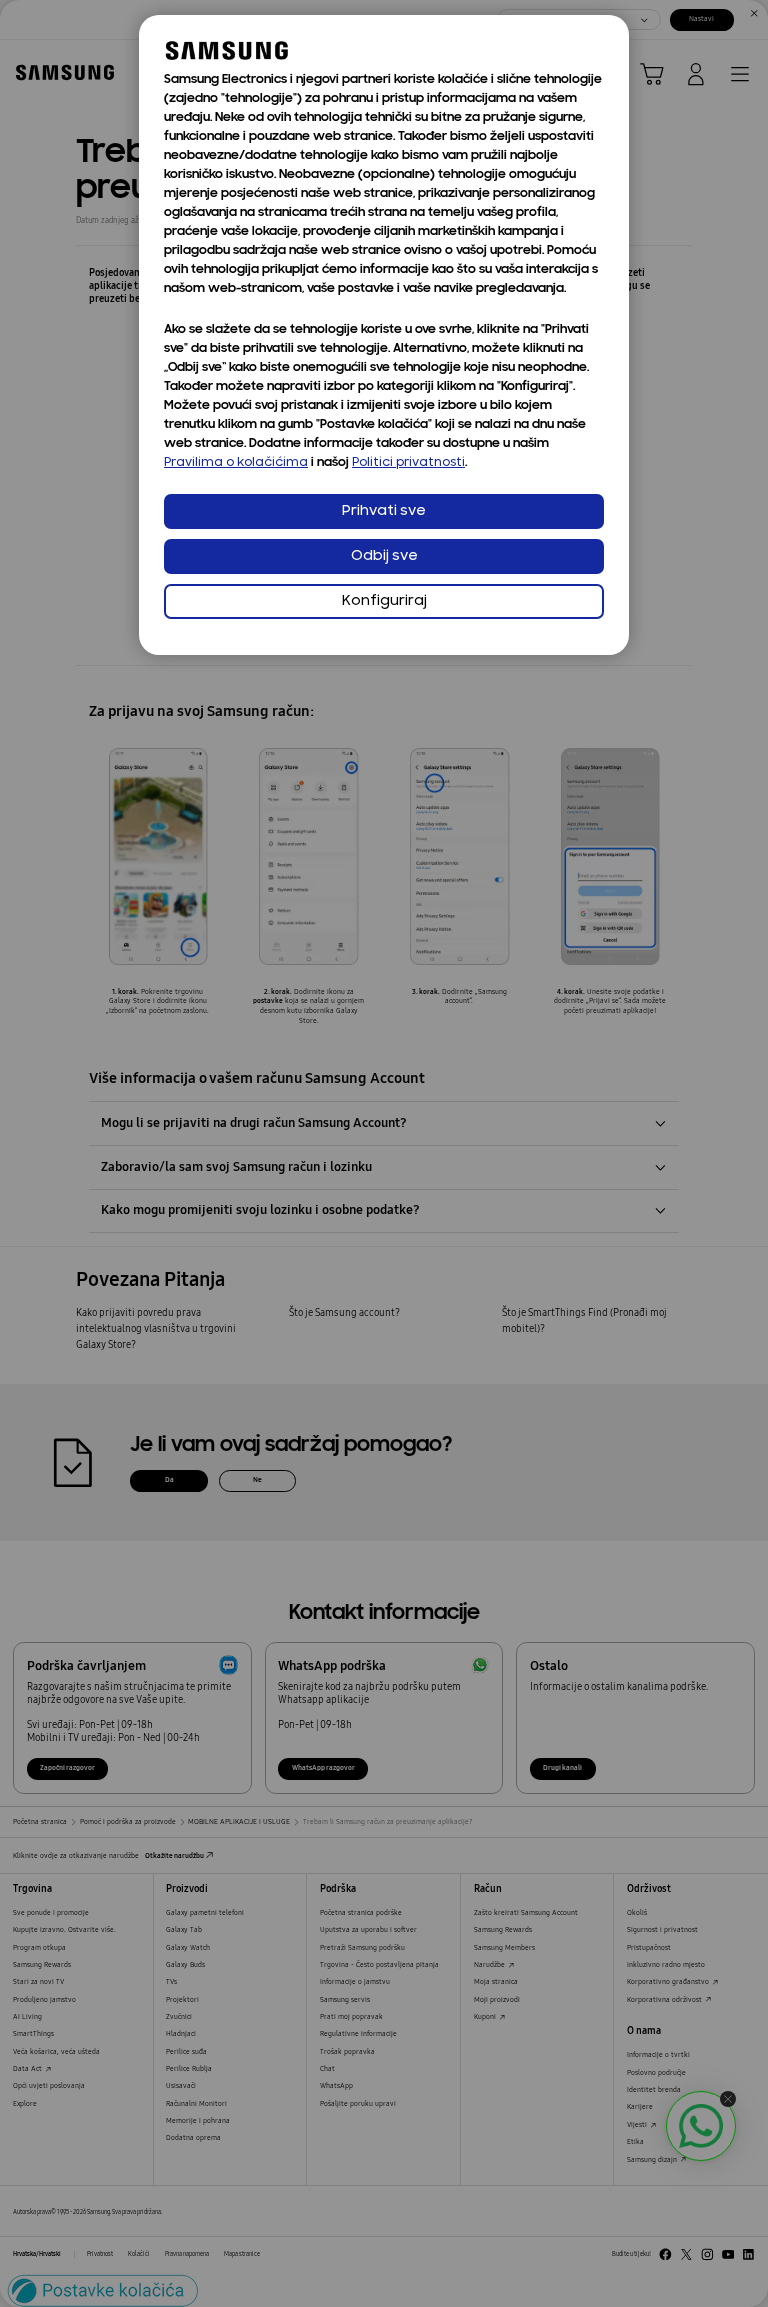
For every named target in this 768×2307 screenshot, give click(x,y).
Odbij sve (384, 556)
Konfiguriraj (384, 601)
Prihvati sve (384, 511)
